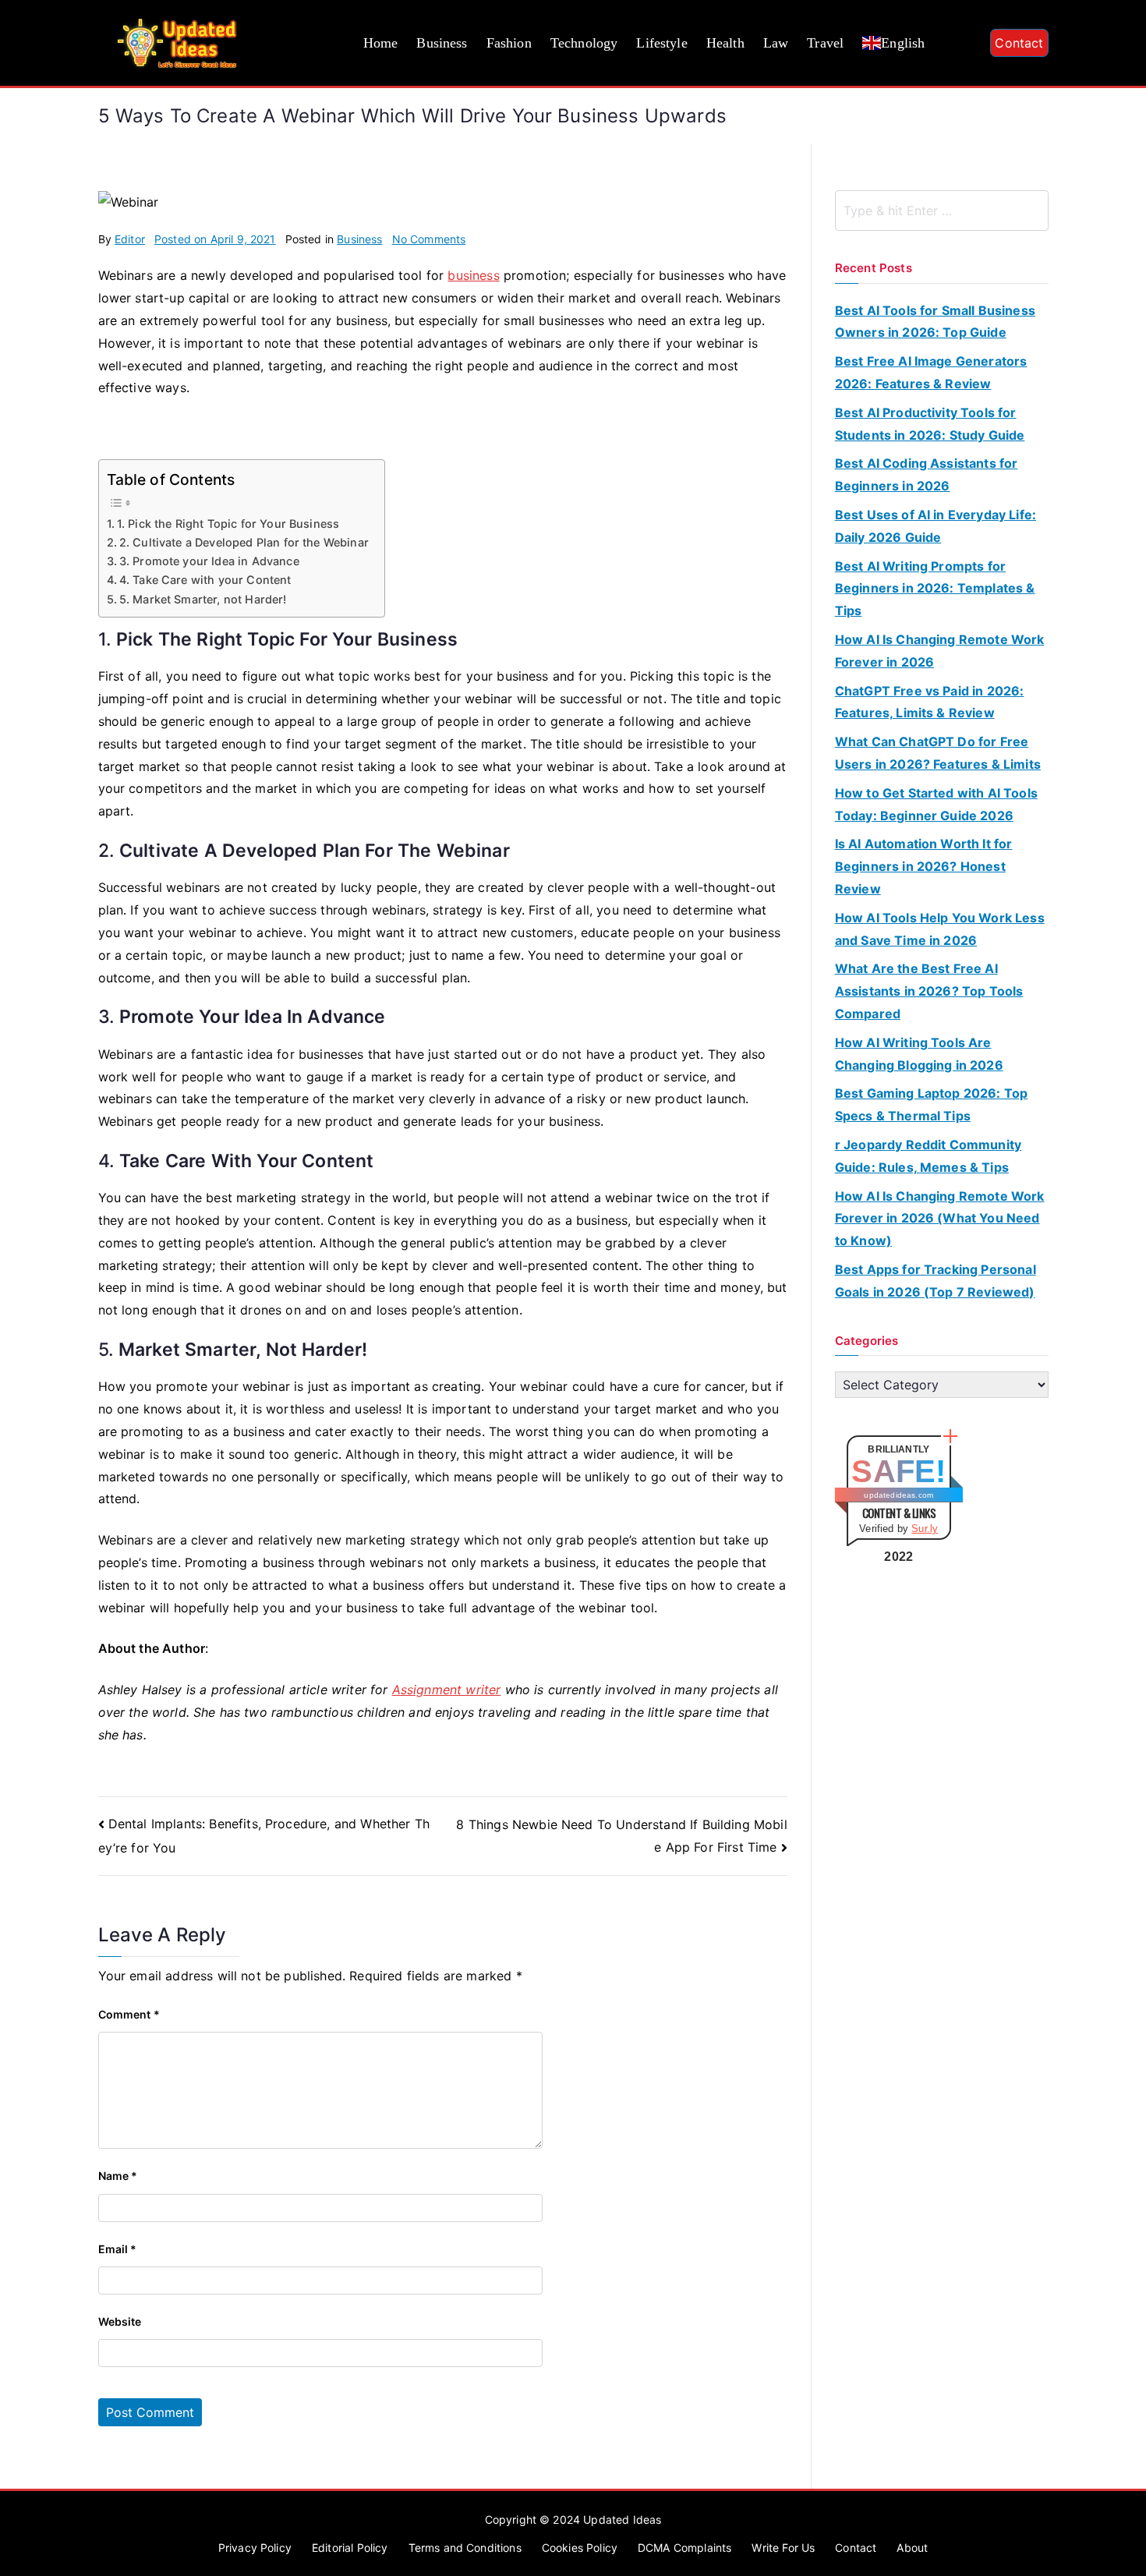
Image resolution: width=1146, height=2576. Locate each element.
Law (776, 43)
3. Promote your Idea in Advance (209, 561)
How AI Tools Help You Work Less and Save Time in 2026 (940, 929)
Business (442, 43)
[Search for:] (942, 211)
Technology (584, 43)
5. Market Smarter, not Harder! (203, 599)
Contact (1019, 43)
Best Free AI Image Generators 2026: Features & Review (931, 372)
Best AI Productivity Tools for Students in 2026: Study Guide (930, 424)
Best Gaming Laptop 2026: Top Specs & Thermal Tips (931, 1104)
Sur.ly (925, 1529)
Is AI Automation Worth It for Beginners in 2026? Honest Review (924, 866)
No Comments (429, 239)
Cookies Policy (580, 2548)
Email (118, 2249)
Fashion (509, 43)
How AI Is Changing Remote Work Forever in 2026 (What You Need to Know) (940, 1219)
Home (381, 43)
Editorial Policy (350, 2548)
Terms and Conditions (465, 2548)
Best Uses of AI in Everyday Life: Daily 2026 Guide (936, 526)
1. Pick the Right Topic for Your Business (228, 524)
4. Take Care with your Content (205, 580)
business (473, 275)
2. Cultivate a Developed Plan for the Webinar (244, 542)
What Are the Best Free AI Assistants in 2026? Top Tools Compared (929, 991)
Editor (130, 239)
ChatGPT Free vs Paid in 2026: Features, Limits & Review (930, 702)
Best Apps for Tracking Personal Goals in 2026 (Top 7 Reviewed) (936, 1281)
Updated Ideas (622, 2519)
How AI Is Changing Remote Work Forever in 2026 (940, 651)
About (912, 2548)
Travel (825, 43)
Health (725, 43)
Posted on (215, 239)
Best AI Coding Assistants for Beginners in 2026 (927, 474)
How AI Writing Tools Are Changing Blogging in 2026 (919, 1054)
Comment (129, 2014)
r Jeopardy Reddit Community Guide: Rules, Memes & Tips (928, 1156)
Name (118, 2176)
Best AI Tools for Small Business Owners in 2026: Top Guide (935, 322)
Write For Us (783, 2548)
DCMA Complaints (684, 2548)
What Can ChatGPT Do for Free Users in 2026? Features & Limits (938, 753)
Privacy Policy (255, 2548)
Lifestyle (661, 43)
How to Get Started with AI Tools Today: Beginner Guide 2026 (936, 804)
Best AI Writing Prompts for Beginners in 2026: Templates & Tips (935, 589)
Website (120, 2321)
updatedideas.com (898, 1495)
